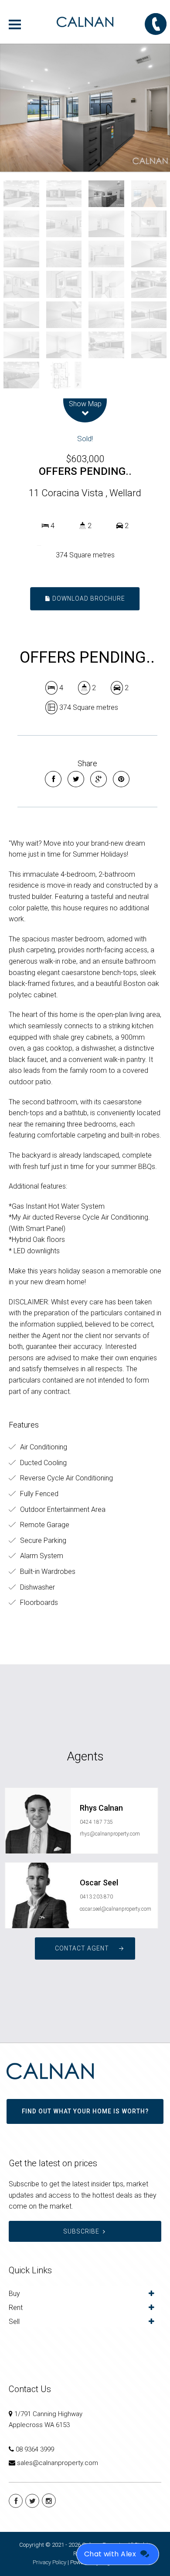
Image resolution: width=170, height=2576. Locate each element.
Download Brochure (88, 598)
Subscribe (81, 2231)
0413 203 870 (96, 1897)
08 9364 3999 (35, 2449)
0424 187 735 (96, 1822)
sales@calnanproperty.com (58, 2463)
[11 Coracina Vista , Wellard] (85, 108)
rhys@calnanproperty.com (110, 1834)
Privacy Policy (49, 2562)
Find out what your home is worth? (85, 2111)
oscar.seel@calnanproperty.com (116, 1909)
